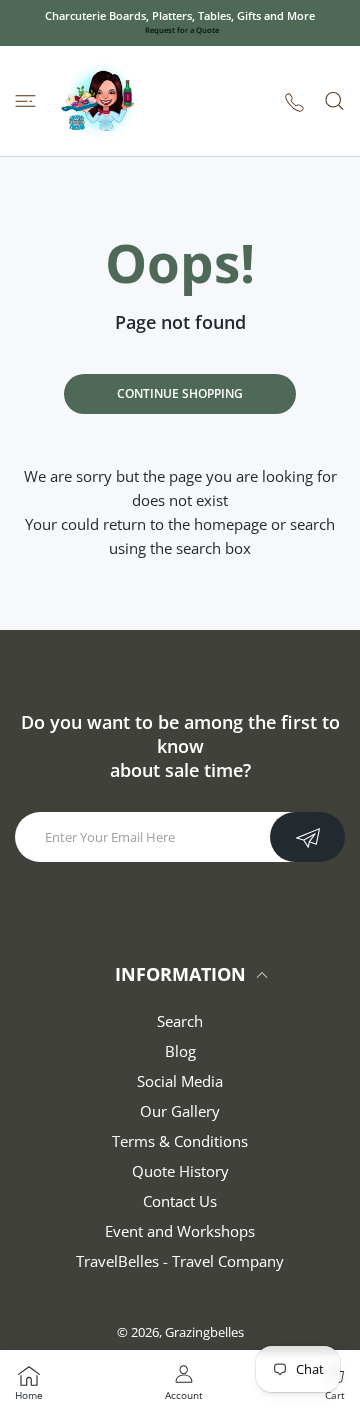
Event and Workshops (180, 1231)
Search (180, 1021)
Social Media (180, 1081)
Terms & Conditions (180, 1141)
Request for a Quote (182, 30)
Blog (180, 1051)
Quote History (180, 1171)
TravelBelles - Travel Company (180, 1261)
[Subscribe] (307, 837)
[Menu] (25, 101)
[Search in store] (334, 101)
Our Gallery (180, 1111)
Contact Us (180, 1201)
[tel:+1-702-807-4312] (294, 101)
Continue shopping (180, 393)
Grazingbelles (204, 1332)
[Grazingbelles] (100, 101)
